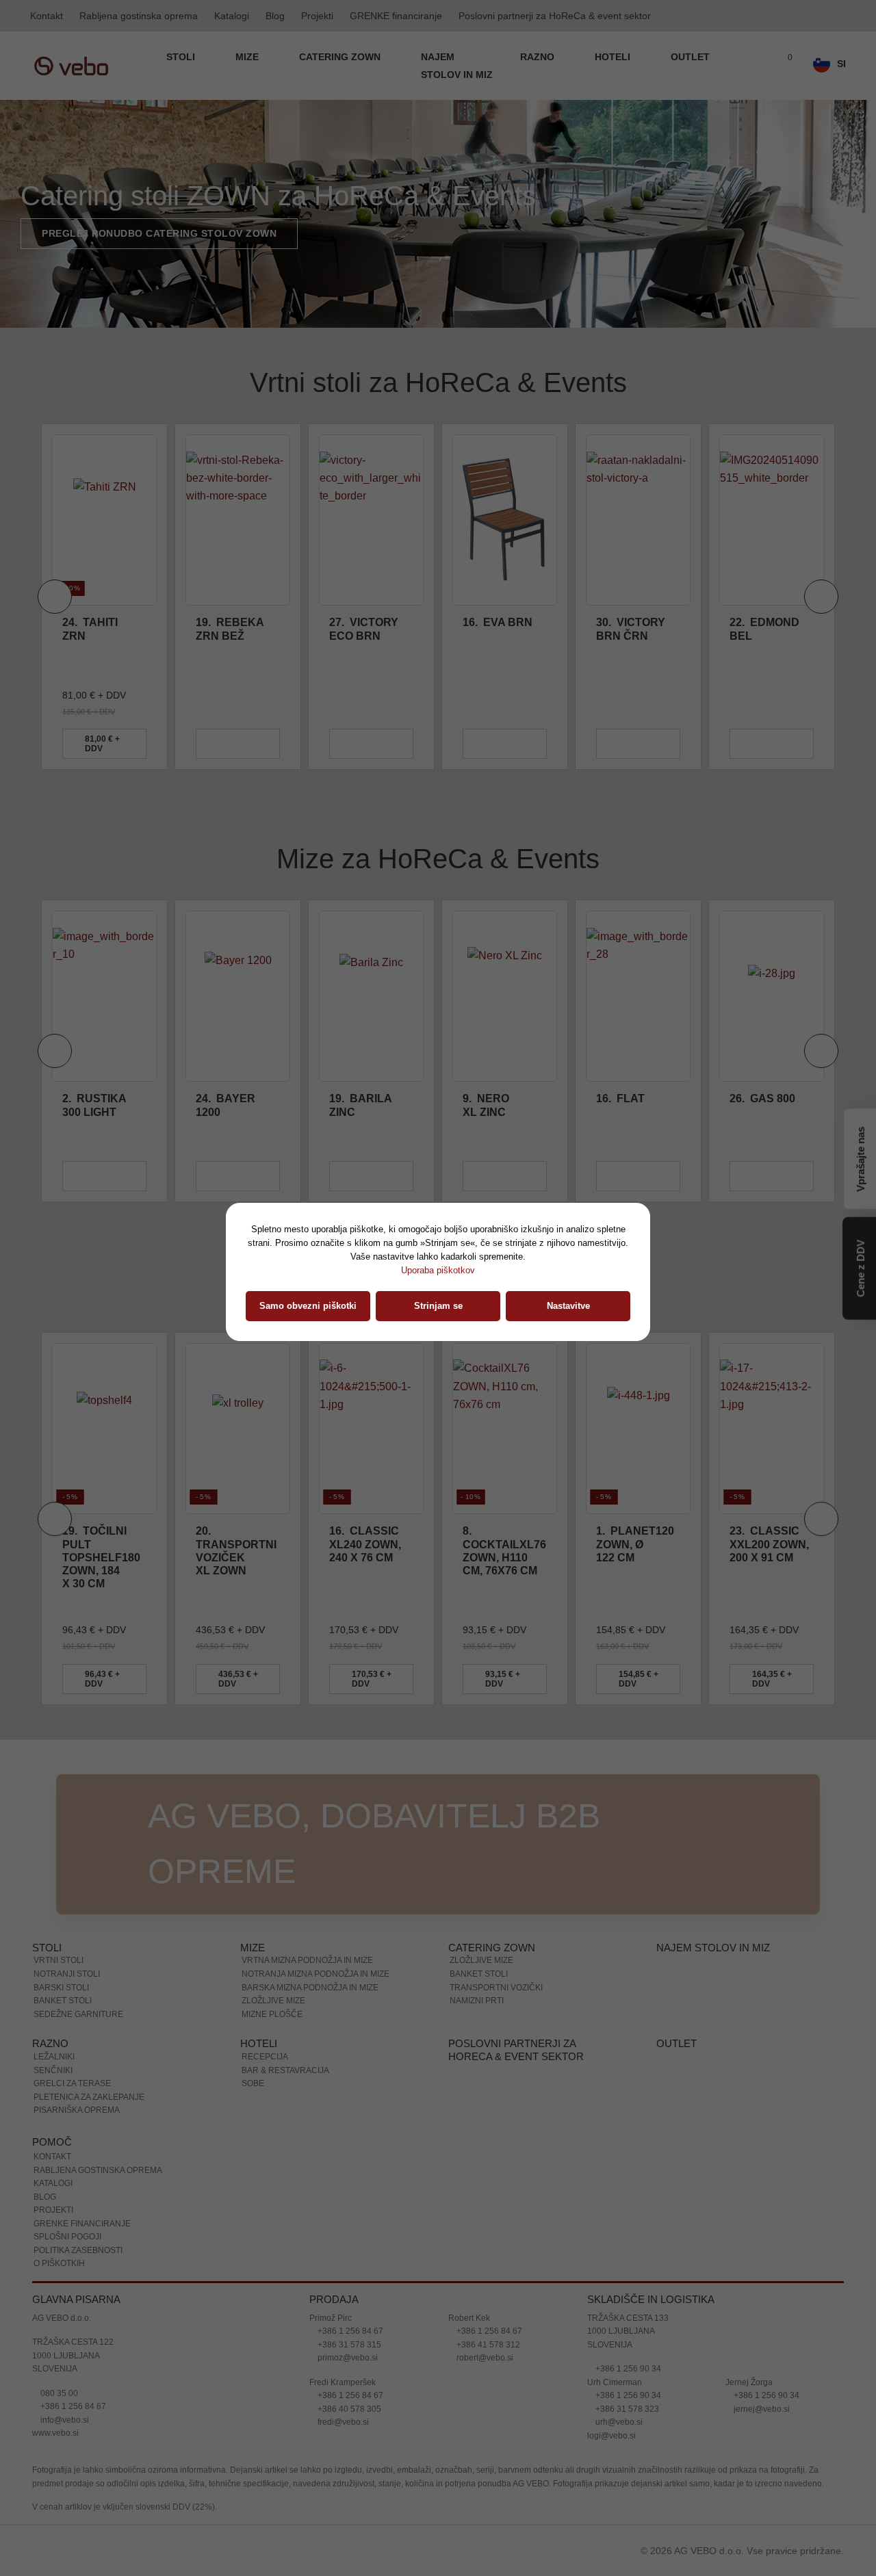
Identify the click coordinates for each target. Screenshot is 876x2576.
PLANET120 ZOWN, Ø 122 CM (635, 1544)
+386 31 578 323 (626, 2409)
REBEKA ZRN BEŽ (96, 629)
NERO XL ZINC (359, 1105)
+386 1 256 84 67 (72, 2406)
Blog (275, 16)
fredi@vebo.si (342, 2422)
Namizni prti (477, 2001)
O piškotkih (59, 2263)
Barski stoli (61, 1988)
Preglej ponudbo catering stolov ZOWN (159, 233)
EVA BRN (364, 622)
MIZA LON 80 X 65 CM (773, 1105)
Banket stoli (63, 2001)
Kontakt (47, 16)
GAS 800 (636, 1098)
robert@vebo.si (484, 2358)
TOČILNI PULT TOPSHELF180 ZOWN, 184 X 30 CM (101, 1557)
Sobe (253, 2083)
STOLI (182, 57)
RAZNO (539, 57)
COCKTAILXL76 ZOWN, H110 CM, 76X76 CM (504, 1551)
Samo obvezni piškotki (308, 1306)
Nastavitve (568, 1306)
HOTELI (614, 57)
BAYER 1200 (99, 1105)
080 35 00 (58, 2393)
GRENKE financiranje (396, 16)
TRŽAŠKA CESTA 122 (73, 2342)
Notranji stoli (67, 1974)
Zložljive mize (273, 2001)
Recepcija (265, 2057)
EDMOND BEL (631, 629)
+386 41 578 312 (487, 2345)
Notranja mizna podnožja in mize (315, 1974)
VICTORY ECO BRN (230, 629)
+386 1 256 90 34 (627, 2369)
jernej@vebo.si (761, 2409)
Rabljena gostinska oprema (139, 16)
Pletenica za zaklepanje (89, 2097)
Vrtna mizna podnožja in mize (307, 1960)
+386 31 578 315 (348, 2345)
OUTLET (690, 57)
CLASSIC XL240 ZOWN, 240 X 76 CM (365, 1544)
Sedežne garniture (78, 2014)
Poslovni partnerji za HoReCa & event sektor (555, 16)
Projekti (317, 16)
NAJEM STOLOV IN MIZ (457, 66)
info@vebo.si (64, 2420)
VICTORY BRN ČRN (497, 629)
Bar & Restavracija (285, 2070)
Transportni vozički (496, 1988)
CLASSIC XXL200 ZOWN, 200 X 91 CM (769, 1544)
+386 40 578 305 (348, 2409)
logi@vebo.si (611, 2436)
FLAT (494, 1098)
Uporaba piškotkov (438, 1270)
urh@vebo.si (618, 2422)
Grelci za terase (72, 2083)
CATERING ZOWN (341, 57)
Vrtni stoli (59, 1960)
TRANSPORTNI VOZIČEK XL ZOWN (236, 1551)
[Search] (755, 66)
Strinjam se (438, 1306)
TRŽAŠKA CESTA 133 (628, 2318)
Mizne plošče (272, 2014)
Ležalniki (54, 2057)
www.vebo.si (55, 2433)
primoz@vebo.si (347, 2358)
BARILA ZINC (234, 1105)
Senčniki (53, 2070)
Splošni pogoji (67, 2237)
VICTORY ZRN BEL (764, 629)
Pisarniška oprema (77, 2110)
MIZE (248, 57)
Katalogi (232, 16)
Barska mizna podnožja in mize (310, 1988)
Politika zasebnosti (78, 2250)
